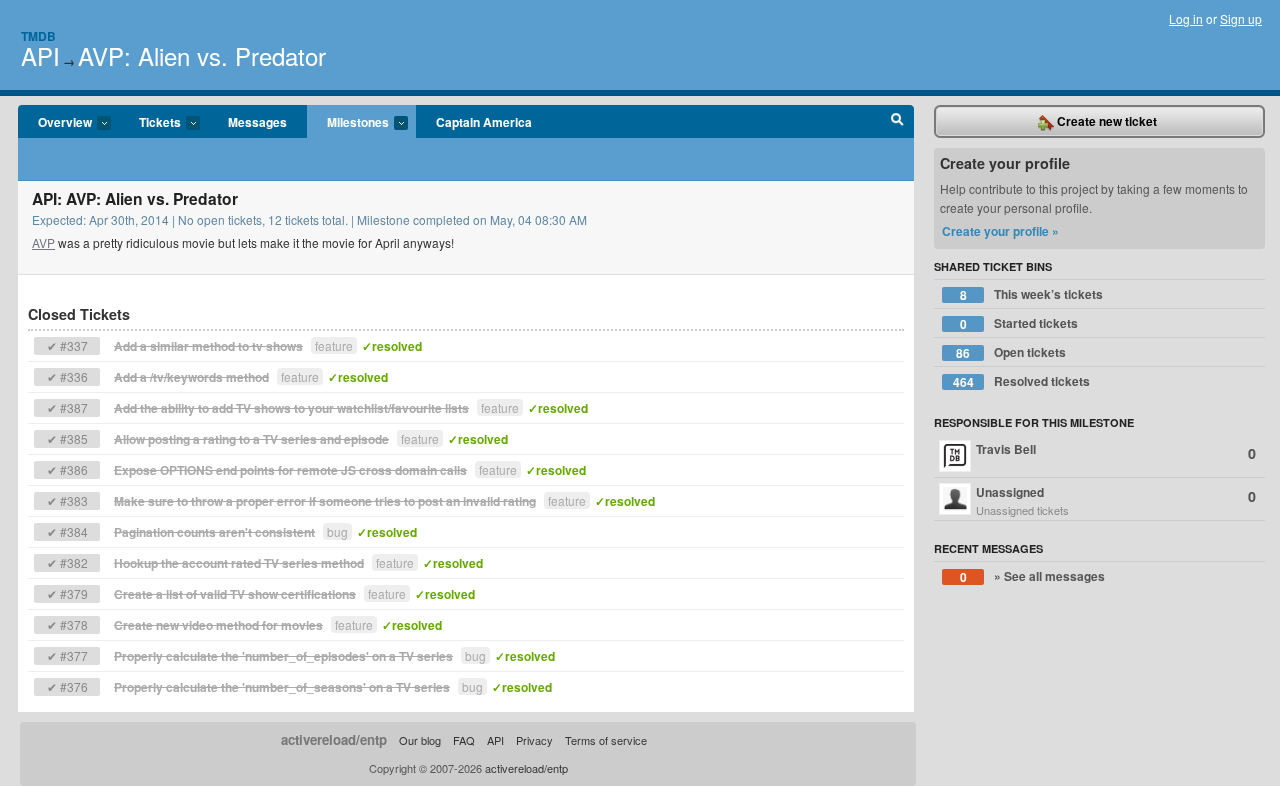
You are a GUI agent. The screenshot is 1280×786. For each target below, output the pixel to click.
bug (337, 531)
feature (334, 345)
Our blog (420, 740)
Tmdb (38, 36)
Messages (257, 122)
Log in (1186, 18)
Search (897, 122)
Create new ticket (1105, 121)
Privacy (534, 740)
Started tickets (1019, 323)
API (40, 55)
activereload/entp (334, 739)
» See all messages (1033, 576)
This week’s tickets (1032, 294)
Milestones (348, 123)
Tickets (150, 123)
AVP (43, 242)
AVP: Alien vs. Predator (202, 55)
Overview (55, 123)
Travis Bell (1116, 451)
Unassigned (1116, 500)
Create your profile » (1000, 231)
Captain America (484, 122)
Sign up (1241, 18)
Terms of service (606, 740)
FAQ (464, 740)
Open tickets (1011, 352)
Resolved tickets (1022, 381)
